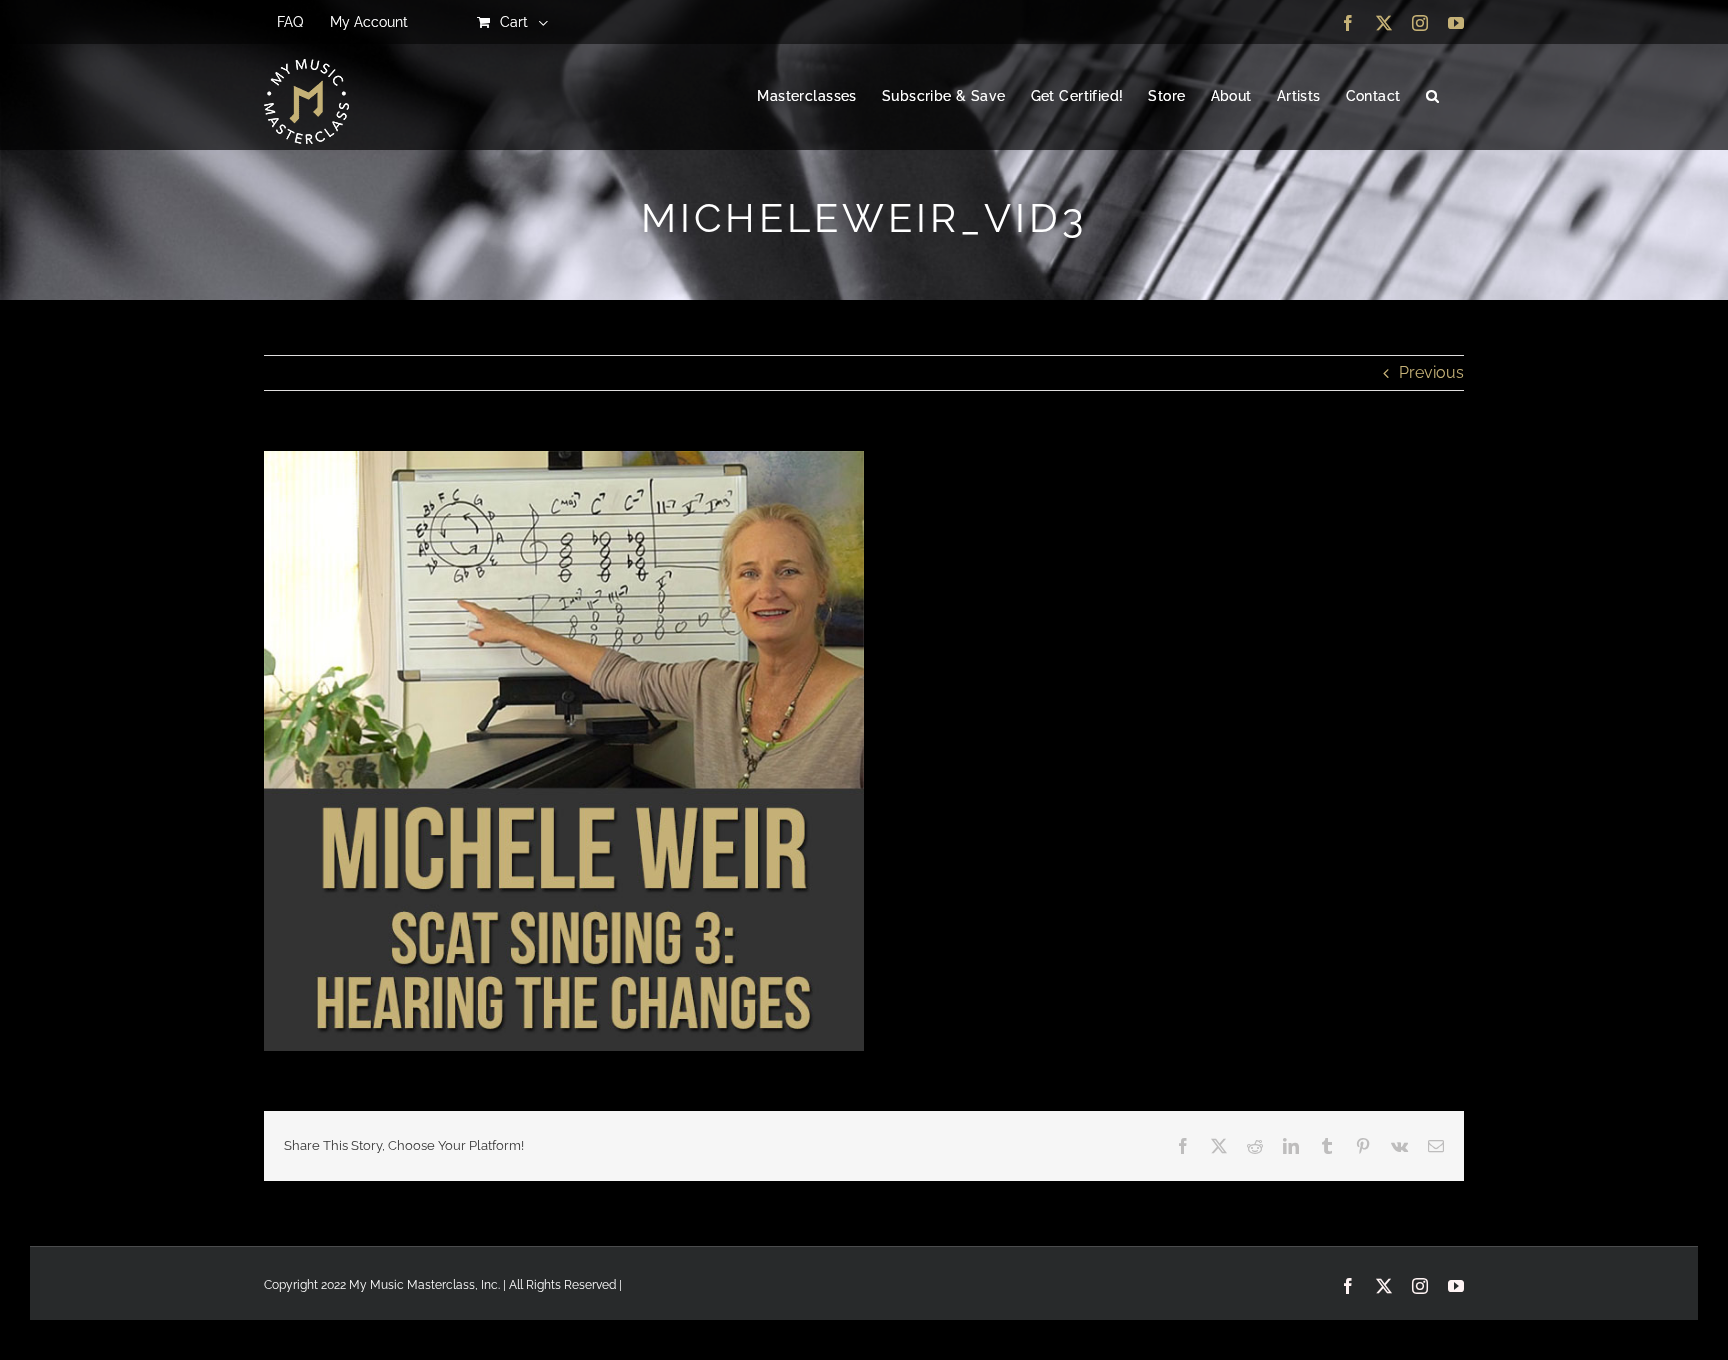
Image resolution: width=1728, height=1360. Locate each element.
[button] (1432, 97)
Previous (1431, 372)
